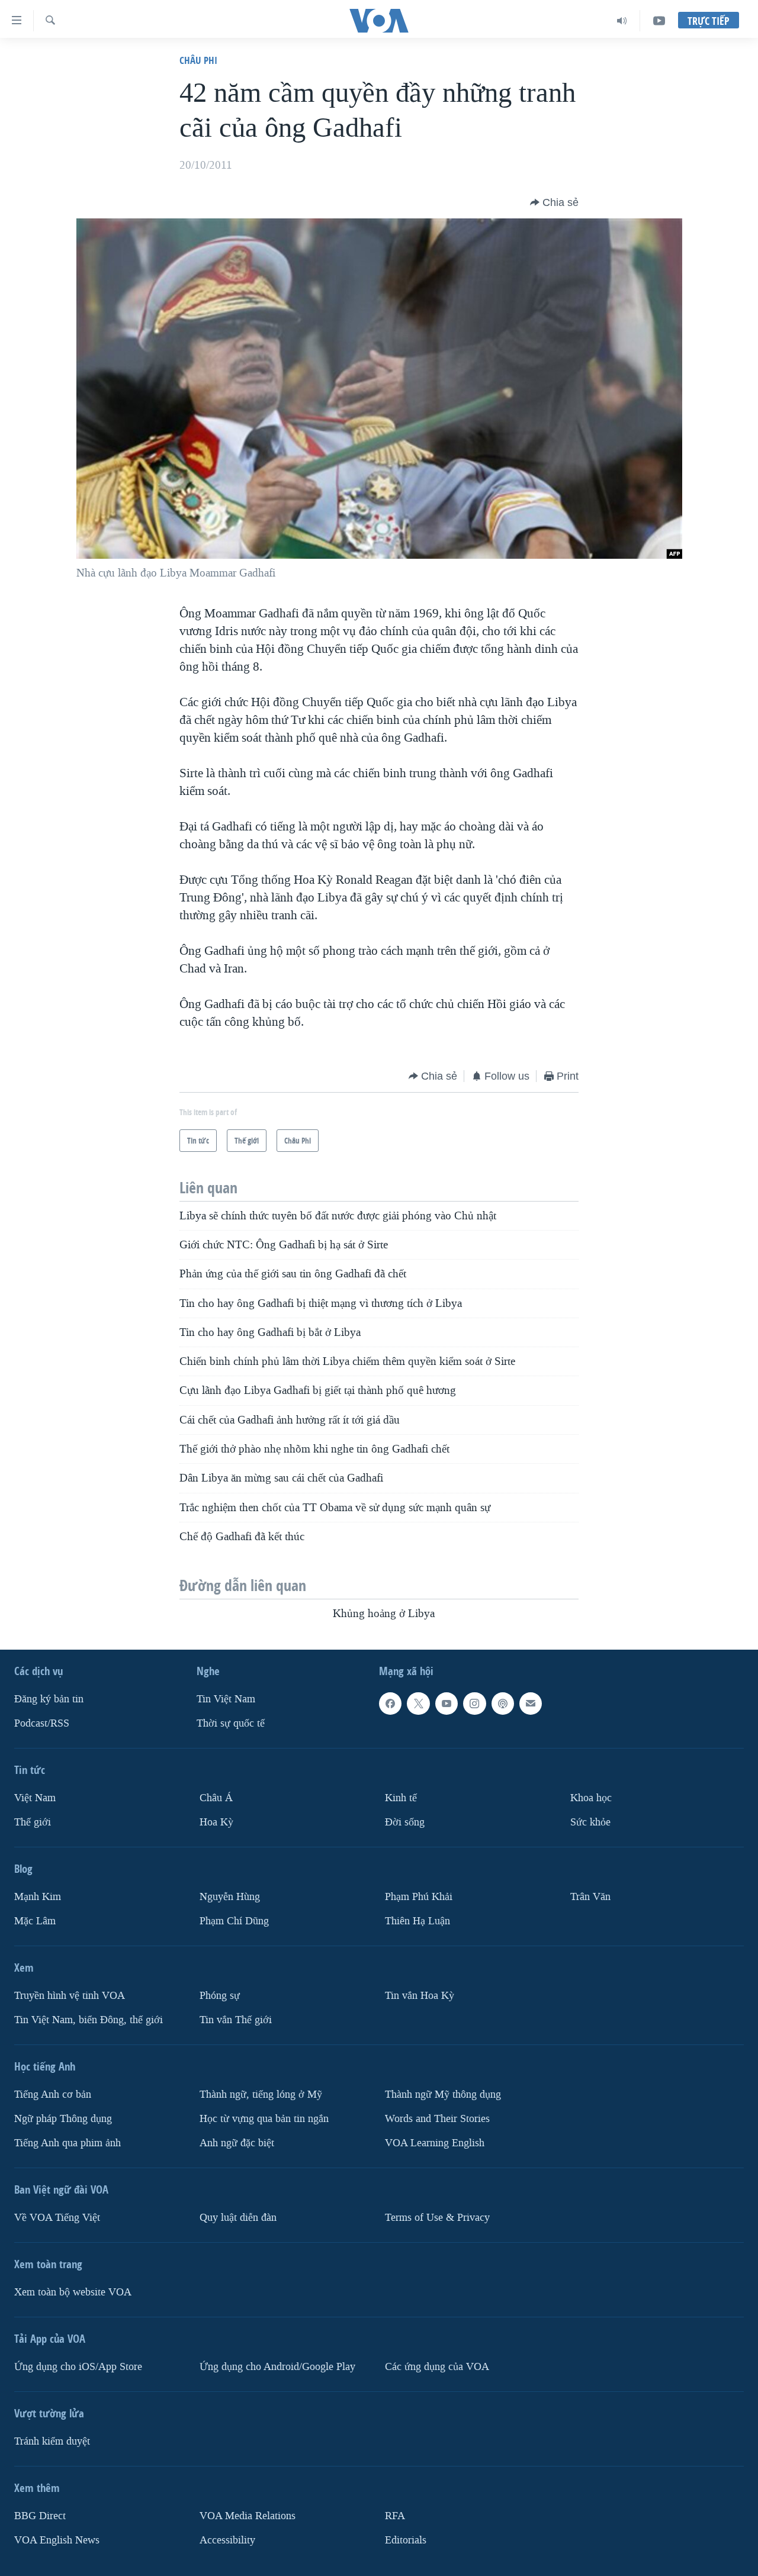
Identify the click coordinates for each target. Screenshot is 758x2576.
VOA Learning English (435, 2142)
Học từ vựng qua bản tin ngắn (264, 2118)
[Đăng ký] (531, 1704)
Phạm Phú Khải (419, 1897)
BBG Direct (40, 2515)
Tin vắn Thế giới (236, 2019)
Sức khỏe (590, 1822)
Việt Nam (35, 1798)
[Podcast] (503, 1704)
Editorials (406, 2540)
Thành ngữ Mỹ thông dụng (443, 2094)
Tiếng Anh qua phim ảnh (68, 2142)
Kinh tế (401, 1798)
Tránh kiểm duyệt (52, 2441)
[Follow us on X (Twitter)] (418, 1704)
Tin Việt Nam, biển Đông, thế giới (89, 2019)
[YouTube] (659, 21)
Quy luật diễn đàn (238, 2217)
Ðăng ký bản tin (49, 1699)
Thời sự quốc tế (231, 1723)
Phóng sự (220, 1995)
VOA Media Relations (248, 2515)
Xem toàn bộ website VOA (73, 2292)
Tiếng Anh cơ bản (53, 2094)
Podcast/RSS (42, 1723)
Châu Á (216, 1798)
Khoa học (591, 1798)
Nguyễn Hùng (230, 1897)
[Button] (554, 202)
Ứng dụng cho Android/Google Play (277, 2366)
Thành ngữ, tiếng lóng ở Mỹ (261, 2094)
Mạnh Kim (38, 1897)
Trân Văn (590, 1897)
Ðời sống (405, 1822)
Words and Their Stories (437, 2118)
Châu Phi (198, 60)
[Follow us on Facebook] (390, 1704)
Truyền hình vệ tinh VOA (70, 1995)
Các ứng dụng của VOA (437, 2366)
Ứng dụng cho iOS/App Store (78, 2366)
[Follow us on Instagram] (474, 1704)
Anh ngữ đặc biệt (237, 2142)
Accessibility (227, 2540)
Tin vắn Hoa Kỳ (420, 1995)
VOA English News (57, 2540)
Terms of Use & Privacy (437, 2217)
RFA (395, 2515)
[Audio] (622, 21)
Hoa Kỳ (216, 1822)
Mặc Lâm (35, 1920)
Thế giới (33, 1822)
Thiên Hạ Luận (417, 1920)
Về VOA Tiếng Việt (57, 2217)
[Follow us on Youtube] (447, 1704)
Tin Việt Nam (226, 1699)
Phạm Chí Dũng (234, 1920)
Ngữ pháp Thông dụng (63, 2118)
